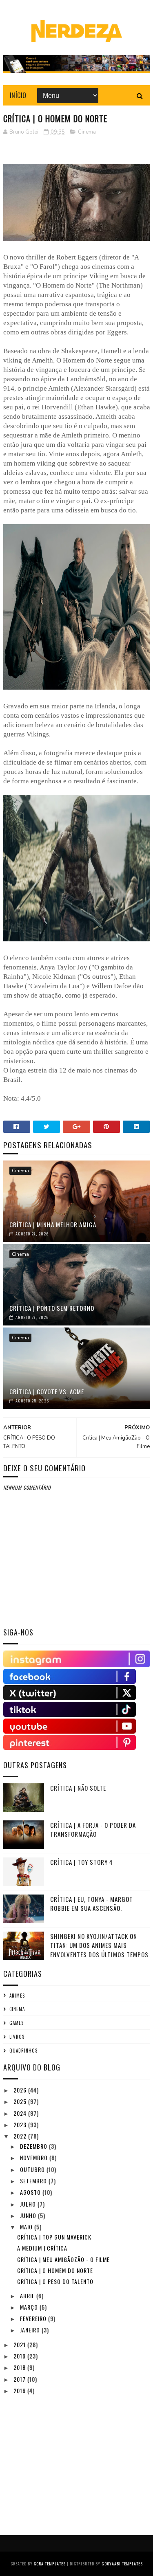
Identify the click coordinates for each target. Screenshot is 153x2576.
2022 (21, 2136)
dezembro (34, 2146)
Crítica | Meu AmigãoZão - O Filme (63, 2259)
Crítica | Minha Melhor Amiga (53, 1224)
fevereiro (34, 2318)
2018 (20, 2367)
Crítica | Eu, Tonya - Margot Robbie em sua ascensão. (92, 1904)
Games (17, 2023)
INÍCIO (18, 95)
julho (29, 2204)
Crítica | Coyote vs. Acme (47, 1391)
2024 (21, 2113)
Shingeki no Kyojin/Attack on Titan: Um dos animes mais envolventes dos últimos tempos (99, 1945)
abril (28, 2296)
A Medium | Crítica (42, 2248)
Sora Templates (50, 2564)
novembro (35, 2157)
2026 (21, 2090)
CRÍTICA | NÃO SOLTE (78, 1788)
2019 (20, 2356)
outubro (33, 2169)
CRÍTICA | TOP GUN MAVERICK (54, 2237)
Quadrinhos (23, 2051)
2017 (20, 2379)
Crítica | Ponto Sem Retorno (52, 1308)
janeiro (31, 2330)
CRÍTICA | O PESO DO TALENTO (55, 2281)
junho (29, 2215)
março (30, 2307)
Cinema (87, 132)
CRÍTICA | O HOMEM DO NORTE (55, 2270)
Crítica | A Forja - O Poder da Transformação (93, 1830)
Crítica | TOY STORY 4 (82, 1862)
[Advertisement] (64, 2457)
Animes (17, 1996)
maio (27, 2227)
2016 (20, 2390)
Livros (17, 2037)
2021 (20, 2344)
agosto (31, 2192)
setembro (34, 2181)
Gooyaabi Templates (122, 2564)
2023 (21, 2124)
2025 (21, 2101)
